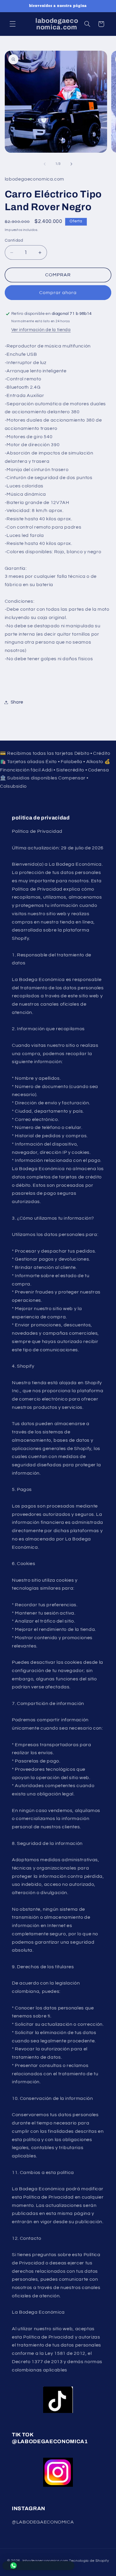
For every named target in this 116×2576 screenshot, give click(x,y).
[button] (12, 24)
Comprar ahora (58, 293)
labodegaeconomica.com (45, 2561)
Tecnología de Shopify (89, 2561)
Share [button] (17, 702)
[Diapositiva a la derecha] (71, 164)
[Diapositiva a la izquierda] (45, 164)
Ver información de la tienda (41, 330)
